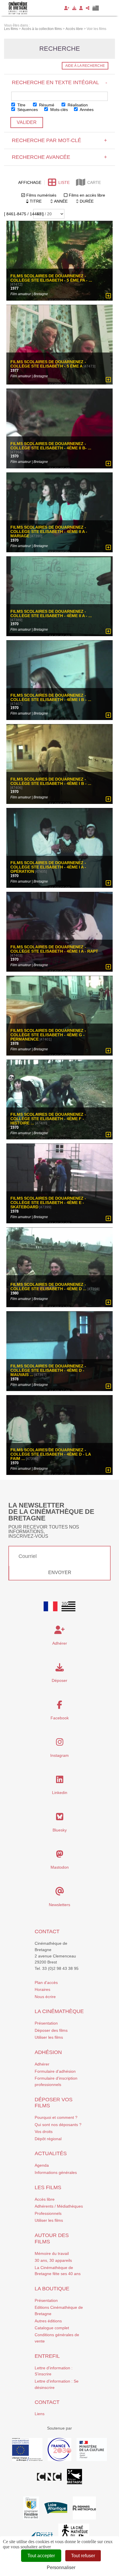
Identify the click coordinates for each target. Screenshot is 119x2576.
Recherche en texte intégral (59, 82)
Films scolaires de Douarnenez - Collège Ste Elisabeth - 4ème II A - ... (51, 614)
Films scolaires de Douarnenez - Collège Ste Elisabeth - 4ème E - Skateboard (48, 1203)
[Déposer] (74, 8)
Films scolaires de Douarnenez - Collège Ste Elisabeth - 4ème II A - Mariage (49, 532)
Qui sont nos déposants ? (58, 2125)
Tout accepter (41, 2556)
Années (86, 110)
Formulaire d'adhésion (55, 2071)
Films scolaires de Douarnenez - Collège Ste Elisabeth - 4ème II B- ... (51, 446)
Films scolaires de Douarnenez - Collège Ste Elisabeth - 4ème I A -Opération (48, 867)
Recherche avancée (59, 157)
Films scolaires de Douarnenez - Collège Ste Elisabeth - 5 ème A (48, 364)
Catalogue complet (52, 2328)
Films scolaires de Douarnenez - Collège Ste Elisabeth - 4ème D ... (49, 1286)
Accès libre (45, 2199)
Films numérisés (41, 195)
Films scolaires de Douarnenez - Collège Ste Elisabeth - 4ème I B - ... (51, 698)
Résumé (46, 105)
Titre (21, 105)
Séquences (27, 110)
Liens (40, 2414)
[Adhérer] (67, 8)
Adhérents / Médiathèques (59, 2206)
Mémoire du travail (52, 2253)
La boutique (52, 2289)
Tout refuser (83, 2556)
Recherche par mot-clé (59, 140)
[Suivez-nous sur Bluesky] (60, 1818)
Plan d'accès (46, 1983)
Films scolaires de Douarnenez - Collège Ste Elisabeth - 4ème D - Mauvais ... (48, 1370)
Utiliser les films (49, 2037)
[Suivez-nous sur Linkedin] (60, 1781)
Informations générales (56, 2172)
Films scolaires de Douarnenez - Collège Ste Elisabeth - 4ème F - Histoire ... (48, 1119)
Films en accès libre (87, 195)
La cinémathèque (59, 2011)
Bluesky (60, 1830)
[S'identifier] (81, 8)
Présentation (46, 2023)
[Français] (51, 1606)
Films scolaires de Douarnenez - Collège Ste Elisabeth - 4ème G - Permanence (48, 1035)
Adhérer (42, 2064)
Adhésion (48, 2052)
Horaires (42, 1989)
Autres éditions (48, 2321)
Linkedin (60, 1793)
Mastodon (60, 1867)
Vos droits (44, 2132)
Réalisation (77, 105)
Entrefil (47, 2356)
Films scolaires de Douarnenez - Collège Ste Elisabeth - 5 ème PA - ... (51, 278)
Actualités (51, 2153)
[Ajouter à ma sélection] (108, 296)
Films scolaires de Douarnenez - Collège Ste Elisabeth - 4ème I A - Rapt (54, 949)
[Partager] (88, 8)
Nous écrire (45, 1997)
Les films (48, 2187)
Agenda (42, 2165)
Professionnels (48, 2213)
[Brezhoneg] (96, 8)
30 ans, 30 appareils (53, 2260)
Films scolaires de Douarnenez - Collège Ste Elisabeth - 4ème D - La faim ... (51, 1454)
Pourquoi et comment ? (56, 2117)
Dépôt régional (48, 2139)
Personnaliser (61, 2567)
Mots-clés (58, 110)
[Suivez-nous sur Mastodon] (60, 1856)
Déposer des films (51, 2030)
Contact (47, 1931)
